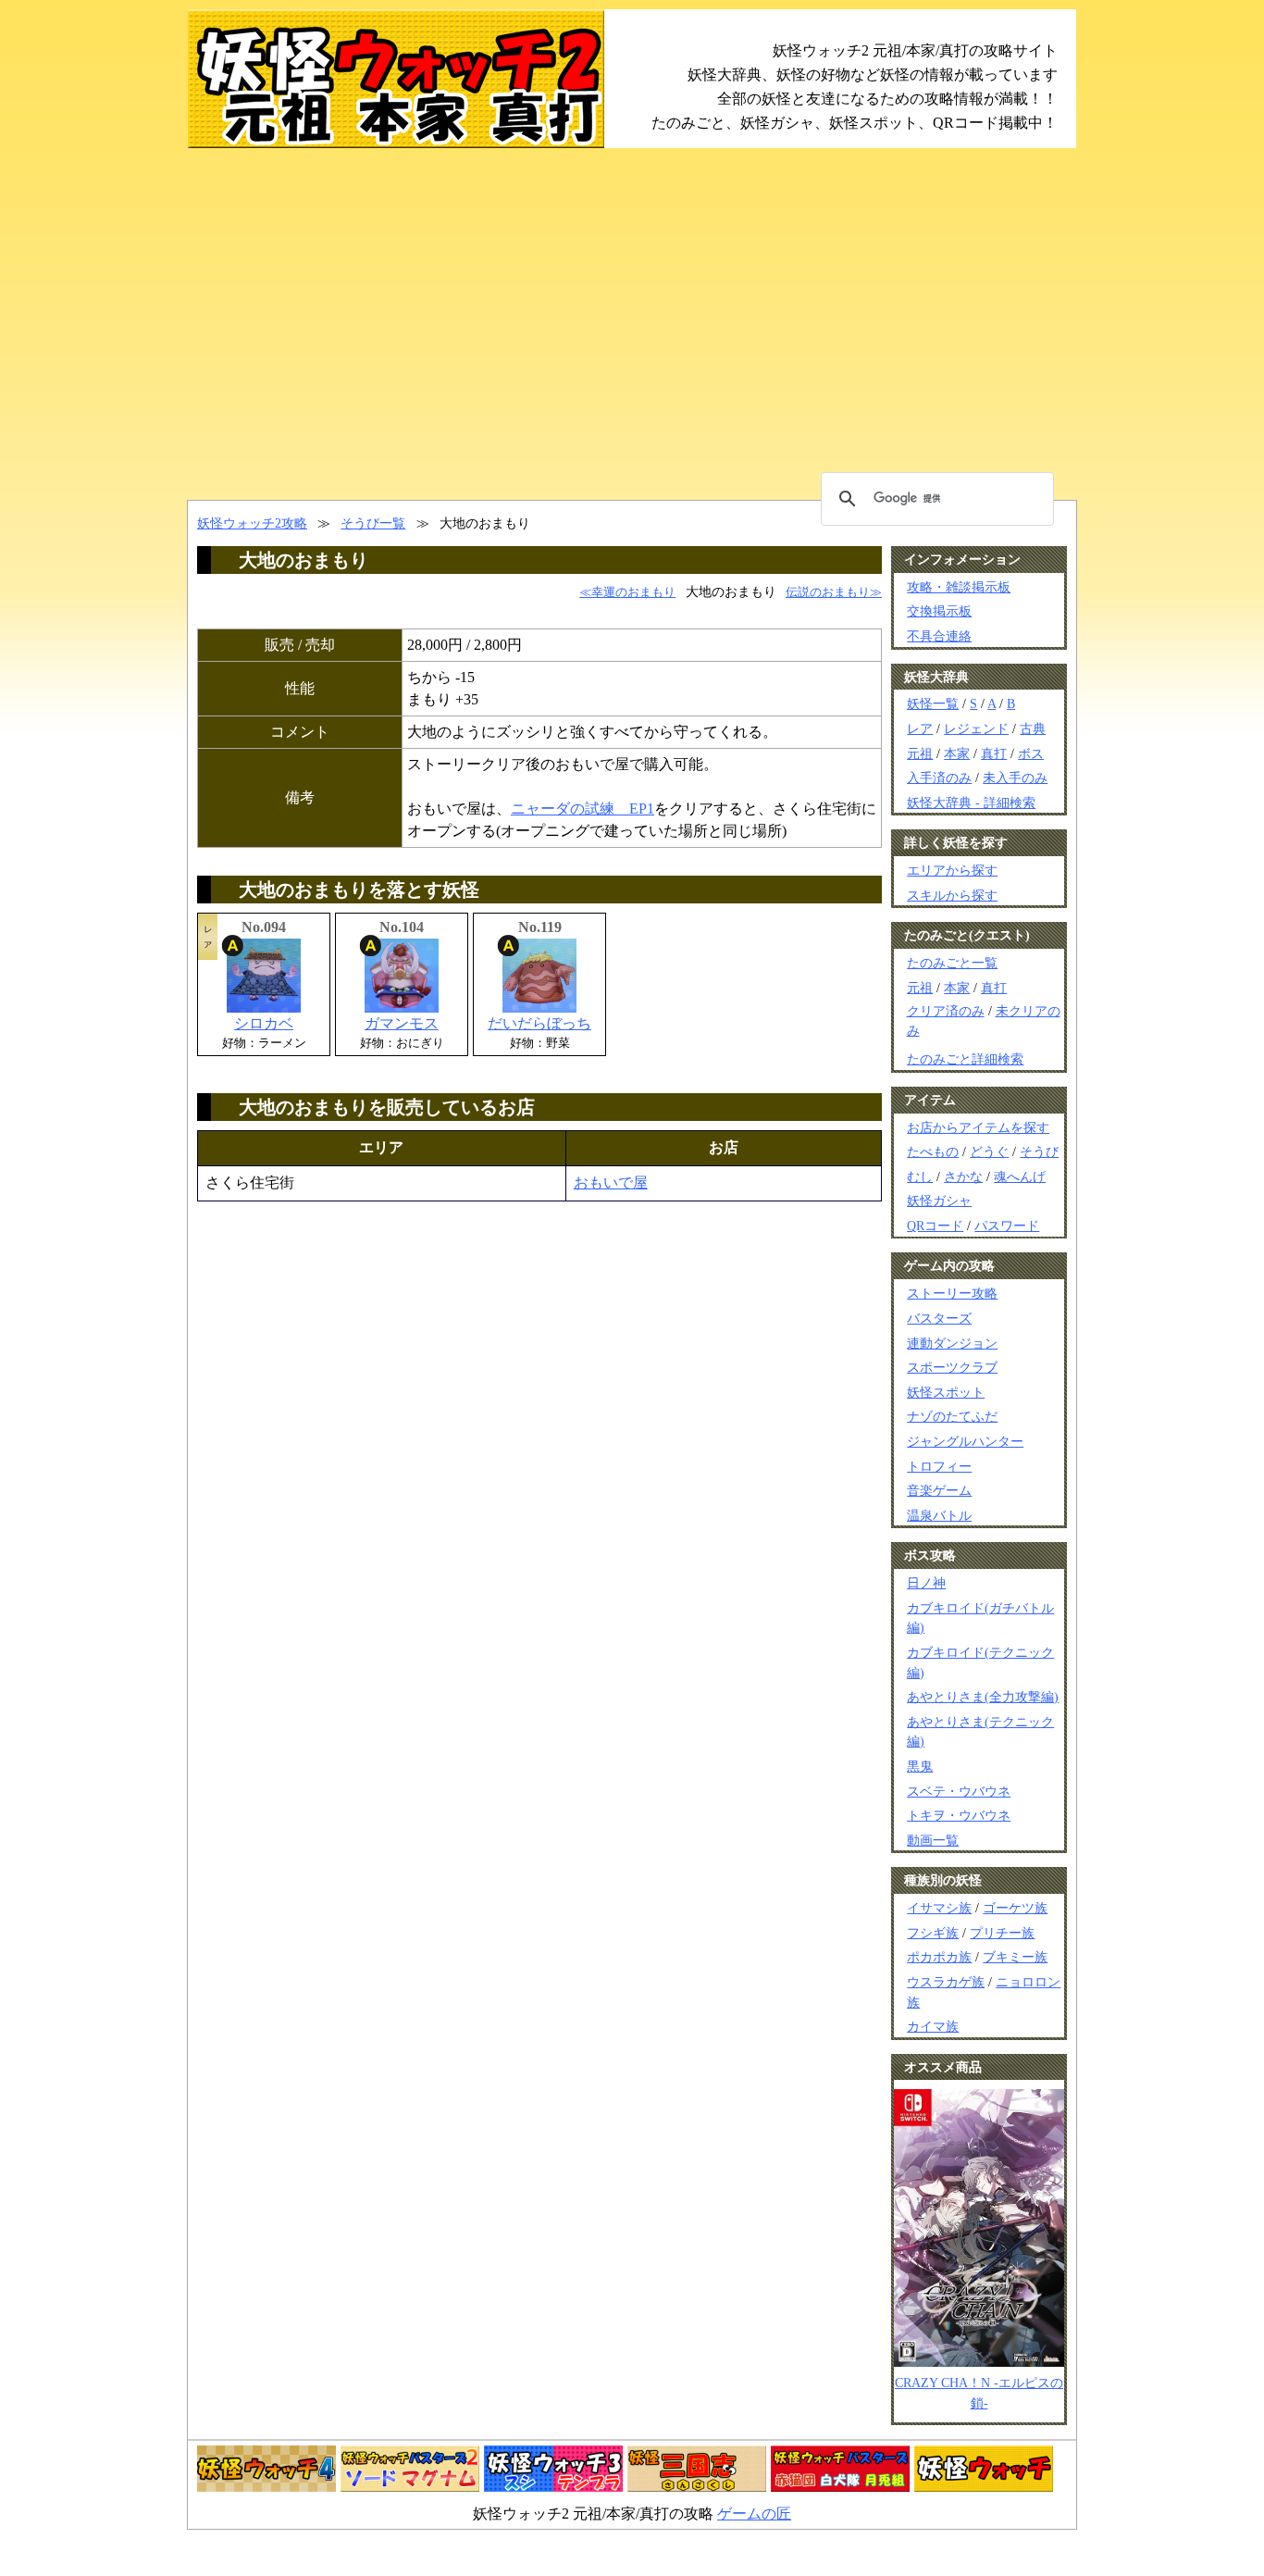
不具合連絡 (939, 636)
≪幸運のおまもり (627, 592)
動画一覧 (933, 1840)
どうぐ (989, 1151)
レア (920, 728)
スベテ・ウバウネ (959, 1791)
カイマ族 (933, 2026)
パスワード (1007, 1226)
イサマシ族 (939, 1908)
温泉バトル (939, 1515)
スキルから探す (952, 895)
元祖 (920, 753)
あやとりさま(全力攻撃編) (983, 1697)
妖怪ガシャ (939, 1201)
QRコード (935, 1226)
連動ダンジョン (952, 1343)
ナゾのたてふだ (952, 1416)
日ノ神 (926, 1583)
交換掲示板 (939, 611)
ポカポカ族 (939, 1957)
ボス (1031, 753)
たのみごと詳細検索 (965, 1059)
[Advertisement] (632, 324)
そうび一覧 (373, 523)
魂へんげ (1020, 1176)
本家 (957, 753)
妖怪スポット (946, 1392)
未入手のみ (1015, 778)
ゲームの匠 (754, 2514)
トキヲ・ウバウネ (959, 1815)
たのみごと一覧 (952, 963)
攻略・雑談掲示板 (959, 587)
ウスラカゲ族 (946, 1982)
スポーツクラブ (952, 1367)
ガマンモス (402, 1023)
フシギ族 (933, 1933)
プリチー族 (1002, 1933)
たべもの (933, 1151)
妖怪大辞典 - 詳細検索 (971, 803)
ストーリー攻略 (952, 1293)
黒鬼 (920, 1766)
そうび (1039, 1151)
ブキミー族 (1015, 1957)
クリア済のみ (946, 1011)
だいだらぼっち (539, 1023)
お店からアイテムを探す (978, 1127)
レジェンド (976, 728)
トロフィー (939, 1466)
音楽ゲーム (939, 1490)
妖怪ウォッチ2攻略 (252, 523)
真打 (994, 753)
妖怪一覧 (933, 703)
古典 (1033, 728)
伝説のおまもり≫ (834, 592)
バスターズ (939, 1318)
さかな (963, 1176)
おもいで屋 (611, 1182)
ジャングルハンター (965, 1441)
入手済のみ (939, 778)
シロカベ (264, 1023)
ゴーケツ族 (1015, 1908)
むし (920, 1176)
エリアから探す (952, 870)
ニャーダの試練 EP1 (582, 809)
